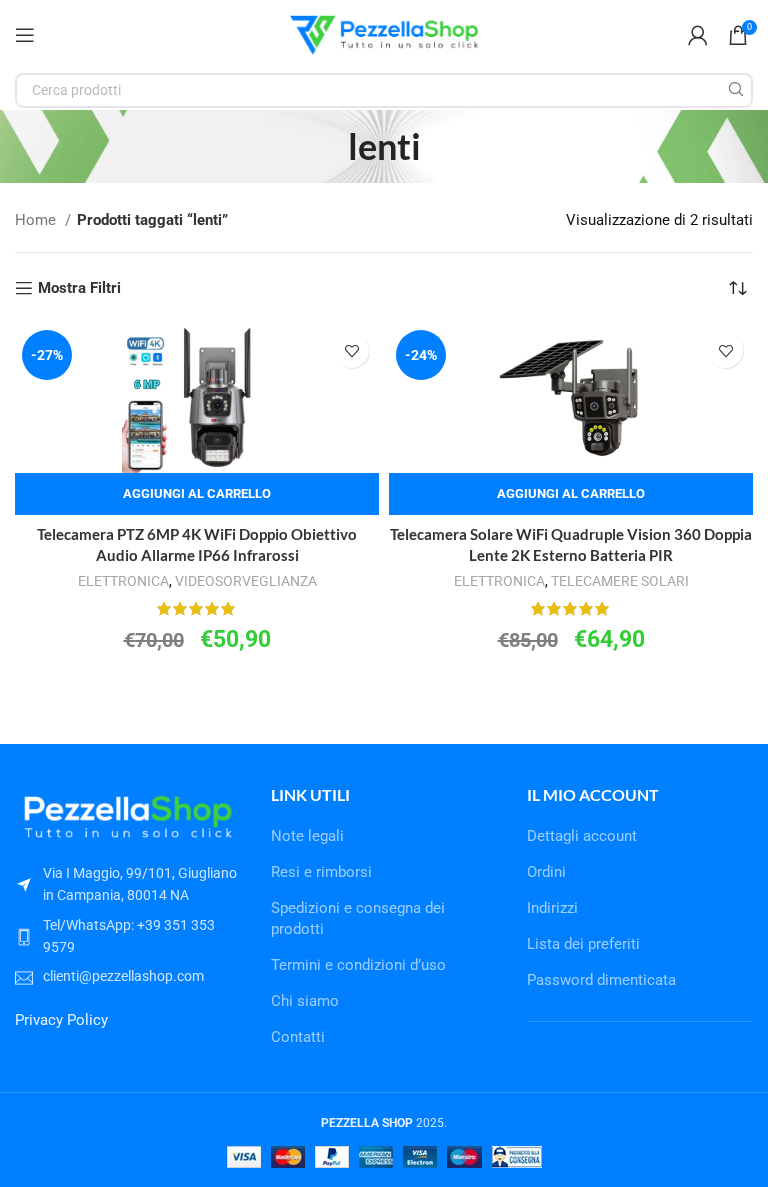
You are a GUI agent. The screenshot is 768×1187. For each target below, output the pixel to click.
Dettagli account (582, 836)
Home (37, 220)
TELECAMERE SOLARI (620, 581)
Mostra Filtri (79, 288)
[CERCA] (735, 90)
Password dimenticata (601, 980)
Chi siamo (305, 1001)
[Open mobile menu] (25, 35)
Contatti (298, 1037)
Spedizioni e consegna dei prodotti (358, 918)
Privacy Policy (61, 1020)
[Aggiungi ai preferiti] (351, 350)
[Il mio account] (698, 35)
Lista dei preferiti (583, 944)
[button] (197, 494)
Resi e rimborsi (321, 872)
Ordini (546, 872)
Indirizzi (552, 908)
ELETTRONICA (123, 581)
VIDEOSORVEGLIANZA (246, 581)
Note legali (307, 836)
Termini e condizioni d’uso (358, 965)
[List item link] (128, 936)
